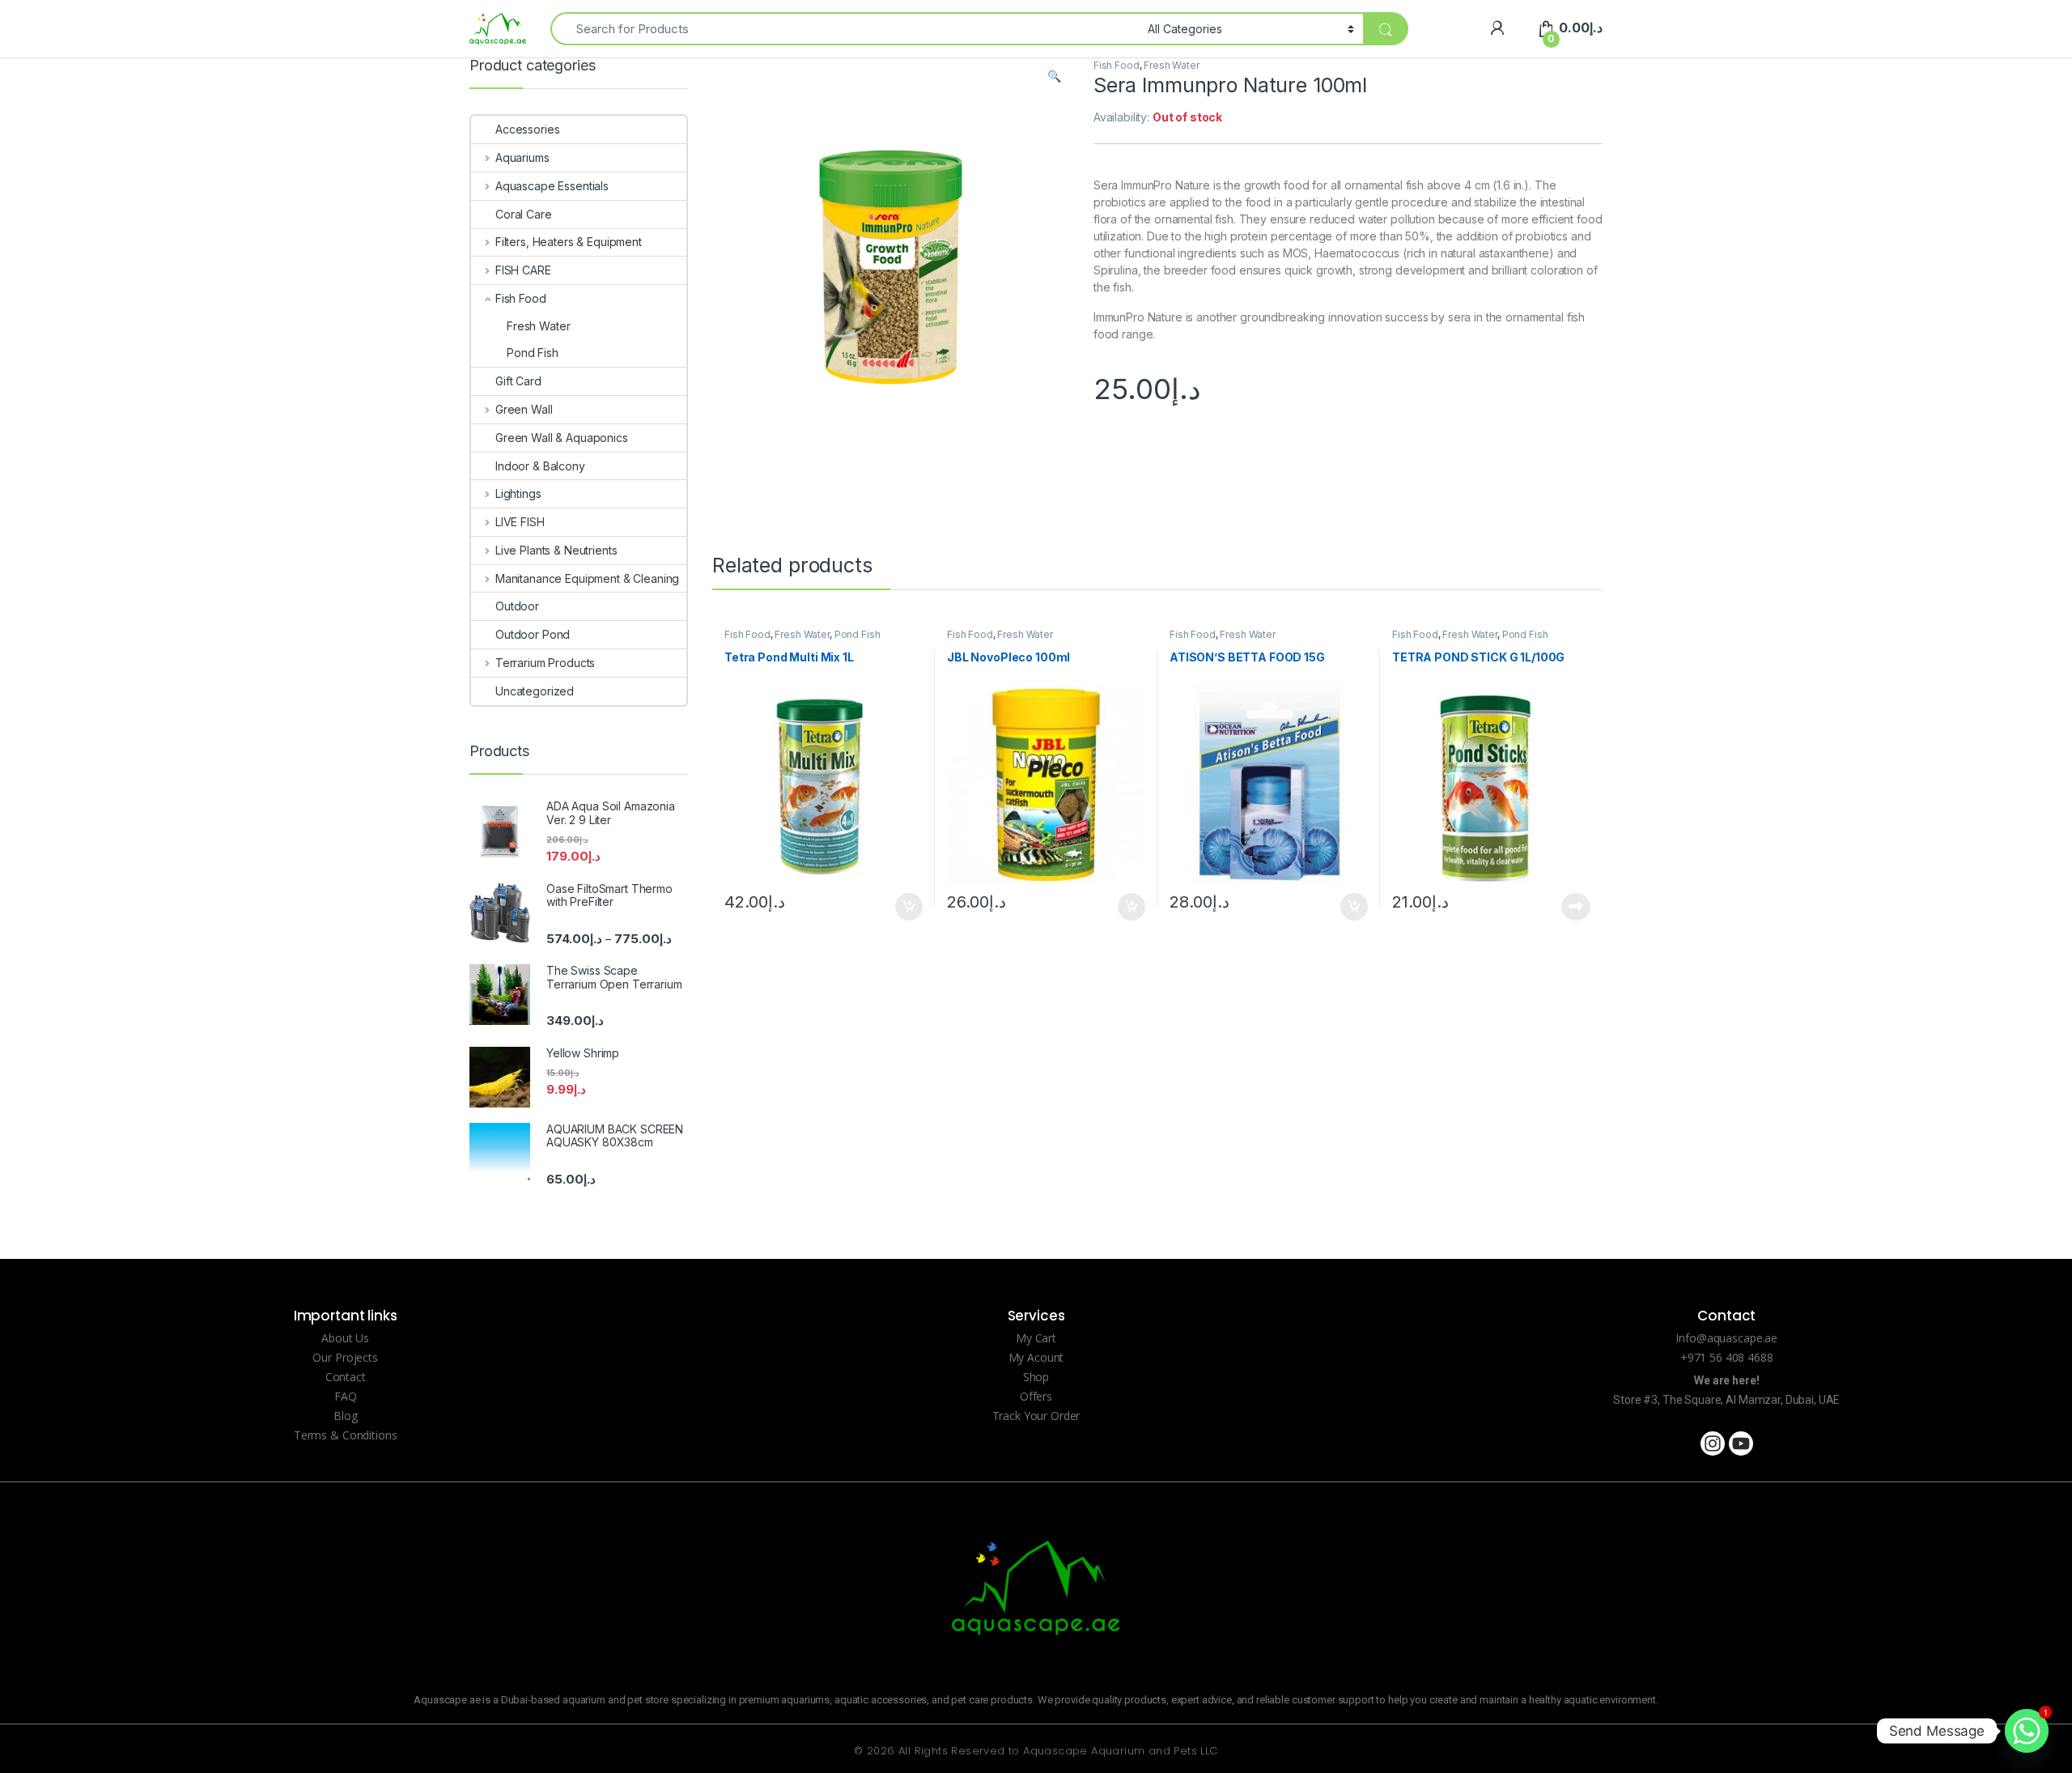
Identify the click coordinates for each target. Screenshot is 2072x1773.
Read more (1576, 907)
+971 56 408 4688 (1727, 1357)
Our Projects (345, 1357)
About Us (345, 1338)
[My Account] (1497, 28)
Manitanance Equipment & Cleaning (587, 578)
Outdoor (517, 606)
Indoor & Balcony (540, 466)
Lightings (518, 493)
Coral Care (524, 214)
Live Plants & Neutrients (556, 550)
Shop (1036, 1377)
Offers (1036, 1396)
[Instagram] (1713, 1443)
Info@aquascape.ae (1726, 1338)
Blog (345, 1416)
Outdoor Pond (533, 634)
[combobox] (845, 29)
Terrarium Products (545, 663)
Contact (346, 1377)
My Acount (1036, 1357)
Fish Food (1117, 65)
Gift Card (518, 381)
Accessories (527, 129)
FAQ (346, 1396)
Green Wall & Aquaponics (562, 438)
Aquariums (522, 157)
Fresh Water (1171, 65)
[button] (1054, 76)
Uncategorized (535, 691)
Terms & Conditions (345, 1435)
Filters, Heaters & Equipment (569, 242)
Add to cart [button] (909, 907)
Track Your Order (1036, 1416)
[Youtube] (1741, 1443)
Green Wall (524, 409)
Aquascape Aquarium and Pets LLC (1120, 1751)
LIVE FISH (520, 522)
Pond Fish (858, 634)
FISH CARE (523, 270)
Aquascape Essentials (552, 186)
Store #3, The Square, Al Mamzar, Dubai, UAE (1726, 1400)
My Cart (1036, 1338)
